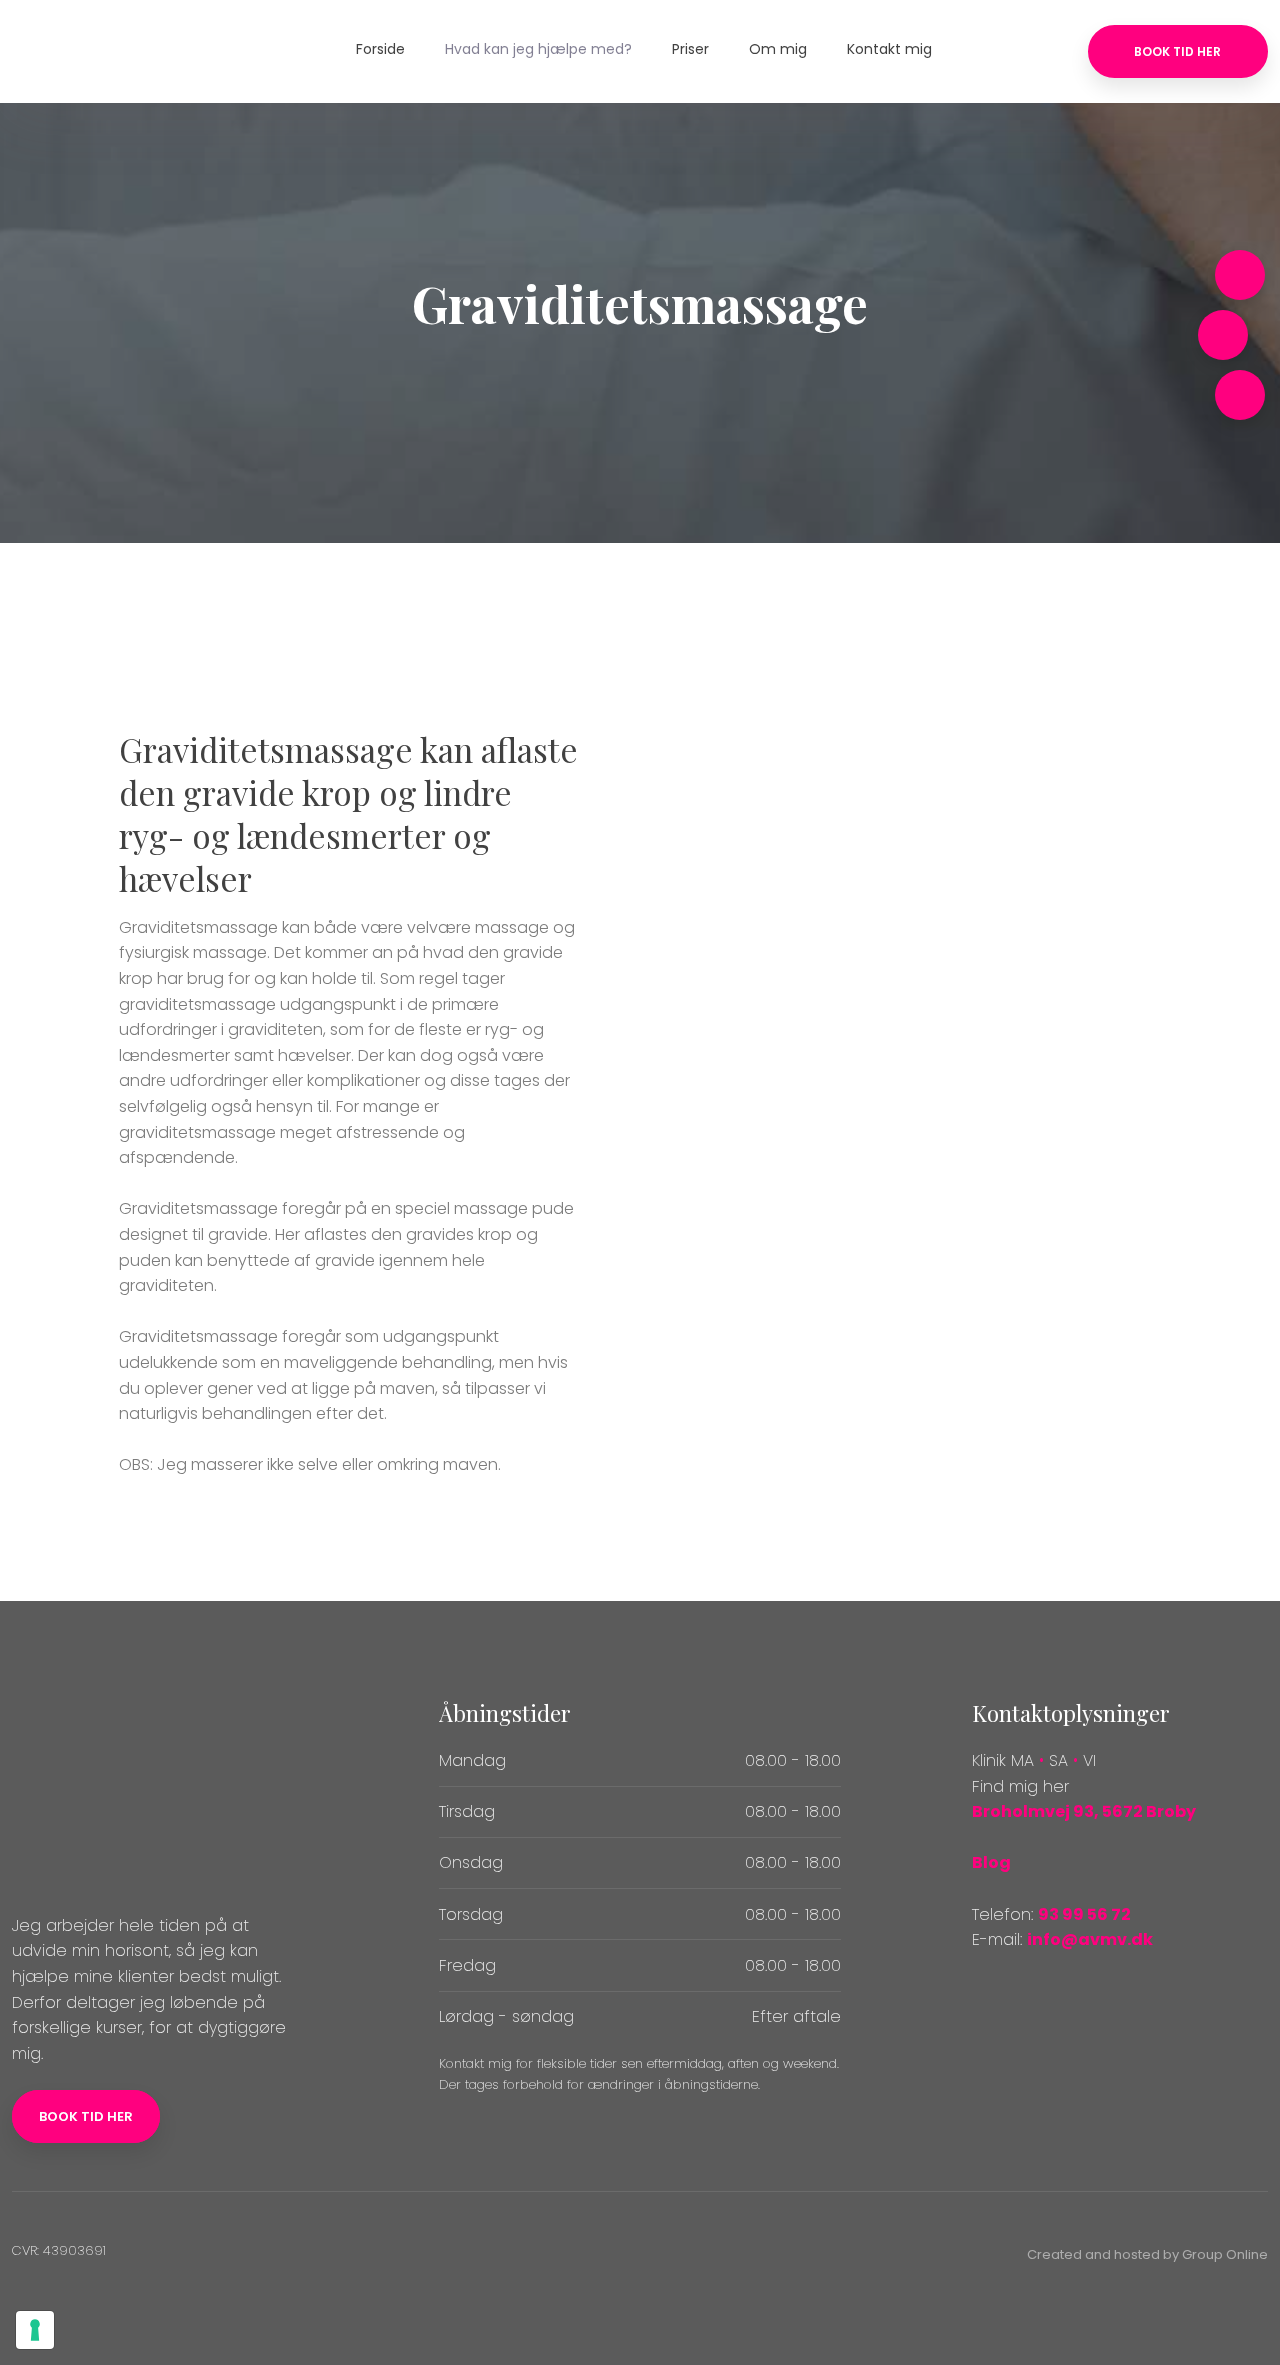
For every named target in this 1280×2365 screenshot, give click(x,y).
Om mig (778, 49)
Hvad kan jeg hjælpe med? (538, 49)
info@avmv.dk (1090, 1939)
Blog (991, 1862)
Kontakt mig (889, 49)
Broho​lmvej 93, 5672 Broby (1084, 1811)
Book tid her (86, 2116)
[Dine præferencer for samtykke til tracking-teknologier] (35, 2330)
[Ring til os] (1240, 275)
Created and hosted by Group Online (1147, 2254)
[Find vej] (1223, 335)
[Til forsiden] (122, 51)
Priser (690, 49)
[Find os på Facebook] (1240, 395)
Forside (380, 49)
